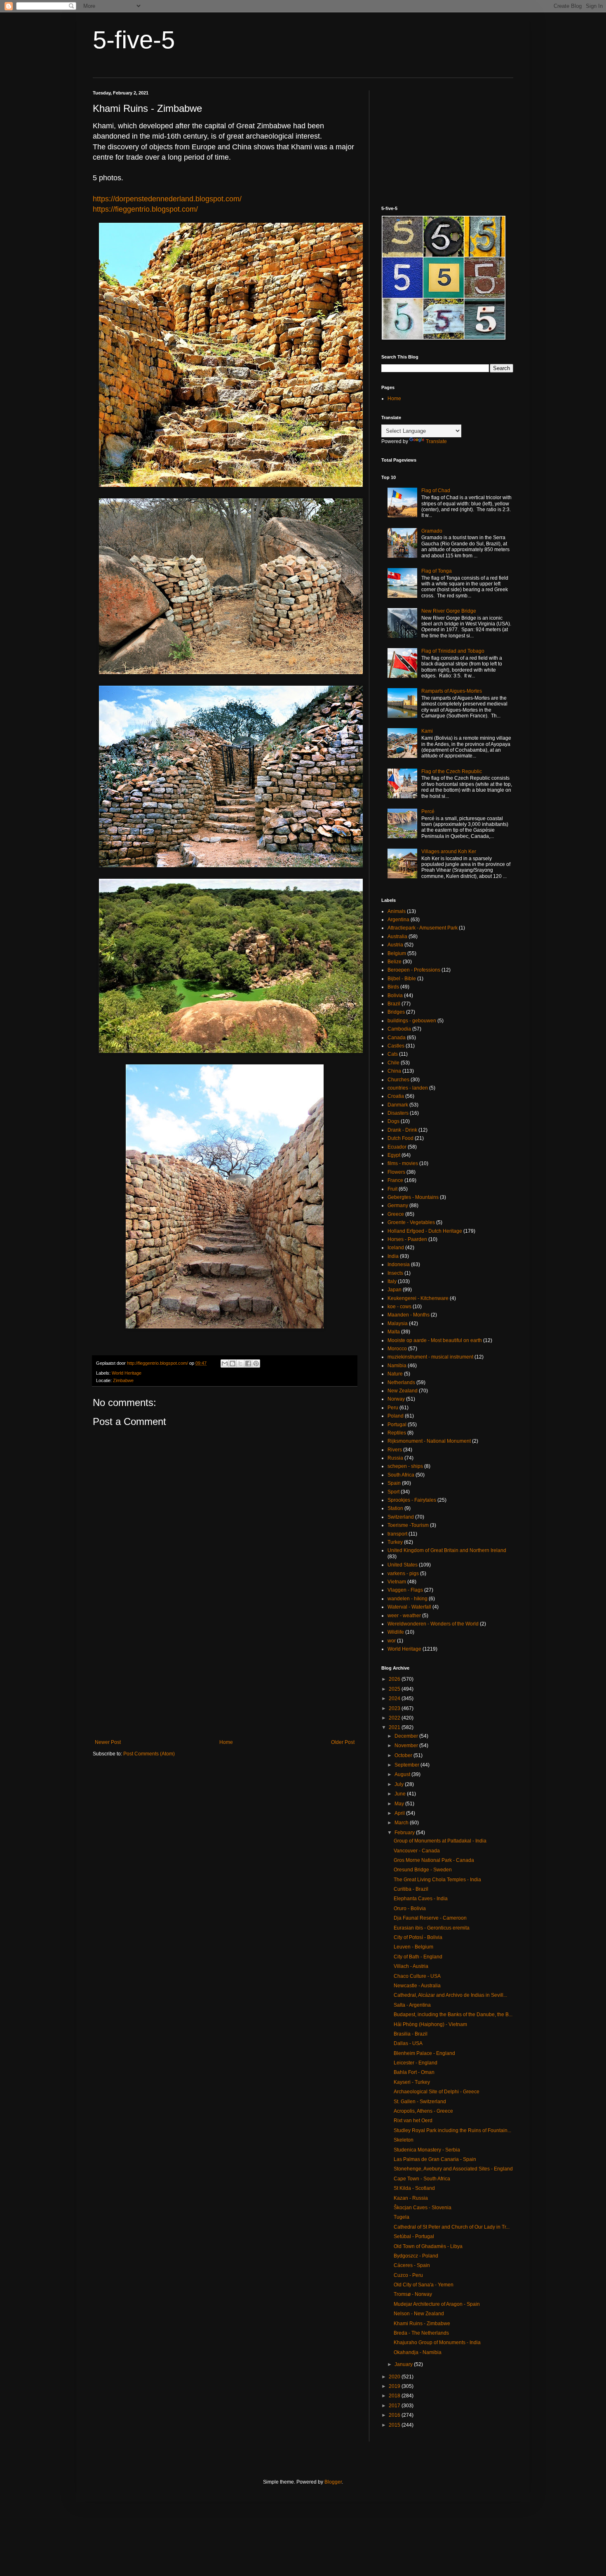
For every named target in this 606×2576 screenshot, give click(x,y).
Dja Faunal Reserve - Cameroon (430, 1918)
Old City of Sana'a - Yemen (424, 2285)
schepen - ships (405, 1466)
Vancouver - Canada (417, 1851)
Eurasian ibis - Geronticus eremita (432, 1928)
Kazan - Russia (411, 2198)
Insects (395, 1273)
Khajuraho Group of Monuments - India (437, 2342)
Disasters (398, 1113)
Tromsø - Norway (413, 2294)
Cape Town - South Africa (422, 2179)
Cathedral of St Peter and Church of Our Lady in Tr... (452, 2227)
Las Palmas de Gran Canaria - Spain (435, 2159)
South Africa (401, 1475)
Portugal (397, 1425)
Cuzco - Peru (408, 2275)
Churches (398, 1080)
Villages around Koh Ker (449, 852)
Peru (393, 1408)
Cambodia (399, 1029)
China (394, 1071)
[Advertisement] (225, 1671)
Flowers (396, 1172)
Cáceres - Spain (412, 2265)
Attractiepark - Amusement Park (423, 928)
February (405, 1833)
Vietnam (397, 1582)
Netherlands (401, 1382)
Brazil (394, 1004)
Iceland (396, 1248)
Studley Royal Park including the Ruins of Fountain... (452, 2130)
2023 (395, 1708)
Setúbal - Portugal (414, 2236)
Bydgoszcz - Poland (416, 2256)
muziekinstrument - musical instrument (430, 1357)
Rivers (395, 1450)
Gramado (432, 531)
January (404, 2364)
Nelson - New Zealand (419, 2314)
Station (395, 1508)
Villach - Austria (411, 1966)
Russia (395, 1458)
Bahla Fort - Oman (414, 2072)
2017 (395, 2406)
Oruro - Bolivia (410, 1908)
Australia (397, 937)
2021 (395, 1727)
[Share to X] (240, 1363)
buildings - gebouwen (412, 1021)
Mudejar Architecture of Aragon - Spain (437, 2304)
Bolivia (395, 995)
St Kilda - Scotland (414, 2188)
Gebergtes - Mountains (413, 1197)
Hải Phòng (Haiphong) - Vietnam (430, 2024)
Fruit (392, 1189)
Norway (396, 1399)
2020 (395, 2377)
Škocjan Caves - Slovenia (423, 2208)
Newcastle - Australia (417, 1986)
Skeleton (404, 2140)
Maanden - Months (409, 1315)
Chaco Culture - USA (417, 1976)
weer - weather (404, 1616)
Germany (398, 1205)
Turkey (395, 1542)
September (408, 1765)
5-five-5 (134, 40)
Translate (436, 441)
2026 (395, 1679)
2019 (395, 2386)
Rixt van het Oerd (413, 2121)
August (403, 1774)
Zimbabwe (123, 1380)
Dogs (393, 1121)
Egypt (394, 1155)
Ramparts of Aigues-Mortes (452, 691)
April (400, 1813)
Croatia (396, 1096)
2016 (395, 2415)
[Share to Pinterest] (256, 1363)
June (401, 1794)
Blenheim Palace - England (424, 2053)
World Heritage (127, 1373)
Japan (395, 1290)
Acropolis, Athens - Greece (423, 2111)
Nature (395, 1374)
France (395, 1180)
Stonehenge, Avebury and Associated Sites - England (453, 2169)
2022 (395, 1718)
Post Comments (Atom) (149, 1754)
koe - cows (399, 1307)
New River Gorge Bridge (449, 611)
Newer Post (108, 1742)
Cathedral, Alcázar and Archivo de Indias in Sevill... (450, 1995)
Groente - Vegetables (411, 1222)
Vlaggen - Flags (405, 1590)
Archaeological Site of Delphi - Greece (437, 2092)
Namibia (397, 1366)
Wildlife (396, 1632)
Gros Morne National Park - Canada (434, 1860)
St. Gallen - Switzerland (420, 2102)
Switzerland (401, 1517)
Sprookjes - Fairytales (412, 1500)
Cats (393, 1054)
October (404, 1755)
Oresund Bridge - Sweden (423, 1870)
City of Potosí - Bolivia (418, 1937)
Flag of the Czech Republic (452, 771)
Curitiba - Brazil (411, 1889)
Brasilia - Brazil (411, 2034)
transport (397, 1534)
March (402, 1823)
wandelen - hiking (408, 1599)
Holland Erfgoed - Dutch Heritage (425, 1231)
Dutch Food (400, 1138)
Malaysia (398, 1323)
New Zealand (403, 1391)
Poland (396, 1416)
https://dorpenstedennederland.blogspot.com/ (167, 199)
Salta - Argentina (412, 2005)
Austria (395, 945)
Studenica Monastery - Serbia (427, 2150)
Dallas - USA (408, 2043)
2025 (395, 1689)
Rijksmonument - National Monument (429, 1441)
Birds (393, 987)
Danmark (398, 1105)
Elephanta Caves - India (421, 1899)
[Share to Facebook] (248, 1363)
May (400, 1804)
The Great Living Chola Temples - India (437, 1880)
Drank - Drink (402, 1130)
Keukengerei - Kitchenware (418, 1298)
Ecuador (397, 1147)
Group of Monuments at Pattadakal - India (440, 1841)
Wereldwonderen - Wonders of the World (433, 1624)
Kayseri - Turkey (412, 2082)
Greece (396, 1214)
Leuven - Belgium (413, 1947)
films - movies (403, 1163)
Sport (393, 1492)
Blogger (333, 2482)
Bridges (396, 1012)
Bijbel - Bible (402, 979)
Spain (394, 1483)
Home (226, 1742)
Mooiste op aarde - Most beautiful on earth (435, 1340)
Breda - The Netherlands (421, 2333)
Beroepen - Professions (414, 970)
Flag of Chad (436, 491)
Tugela (402, 2217)
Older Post (343, 1742)
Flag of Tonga (437, 571)
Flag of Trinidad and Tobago (453, 651)
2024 (395, 1698)
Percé (428, 811)
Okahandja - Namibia (418, 2352)
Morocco (397, 1349)
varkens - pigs (403, 1573)
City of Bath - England (418, 1957)
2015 (395, 2425)
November (407, 1746)
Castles (396, 1046)
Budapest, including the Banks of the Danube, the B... (453, 2015)
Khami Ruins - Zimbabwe (422, 2324)
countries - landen (408, 1088)
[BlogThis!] (233, 1363)
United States (403, 1565)
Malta (394, 1332)
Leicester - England (416, 2063)
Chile (393, 1063)
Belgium (397, 953)
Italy (392, 1281)
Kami (427, 731)
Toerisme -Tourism (408, 1525)
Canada (397, 1038)
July (400, 1784)
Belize (395, 962)
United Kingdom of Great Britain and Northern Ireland (447, 1550)
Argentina (398, 920)
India (393, 1256)
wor (392, 1641)
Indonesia (399, 1264)
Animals (397, 911)
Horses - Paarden (407, 1239)
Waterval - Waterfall (409, 1607)
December (407, 1736)
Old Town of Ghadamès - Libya (428, 2246)
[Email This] (225, 1363)
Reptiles (397, 1433)
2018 (395, 2396)
